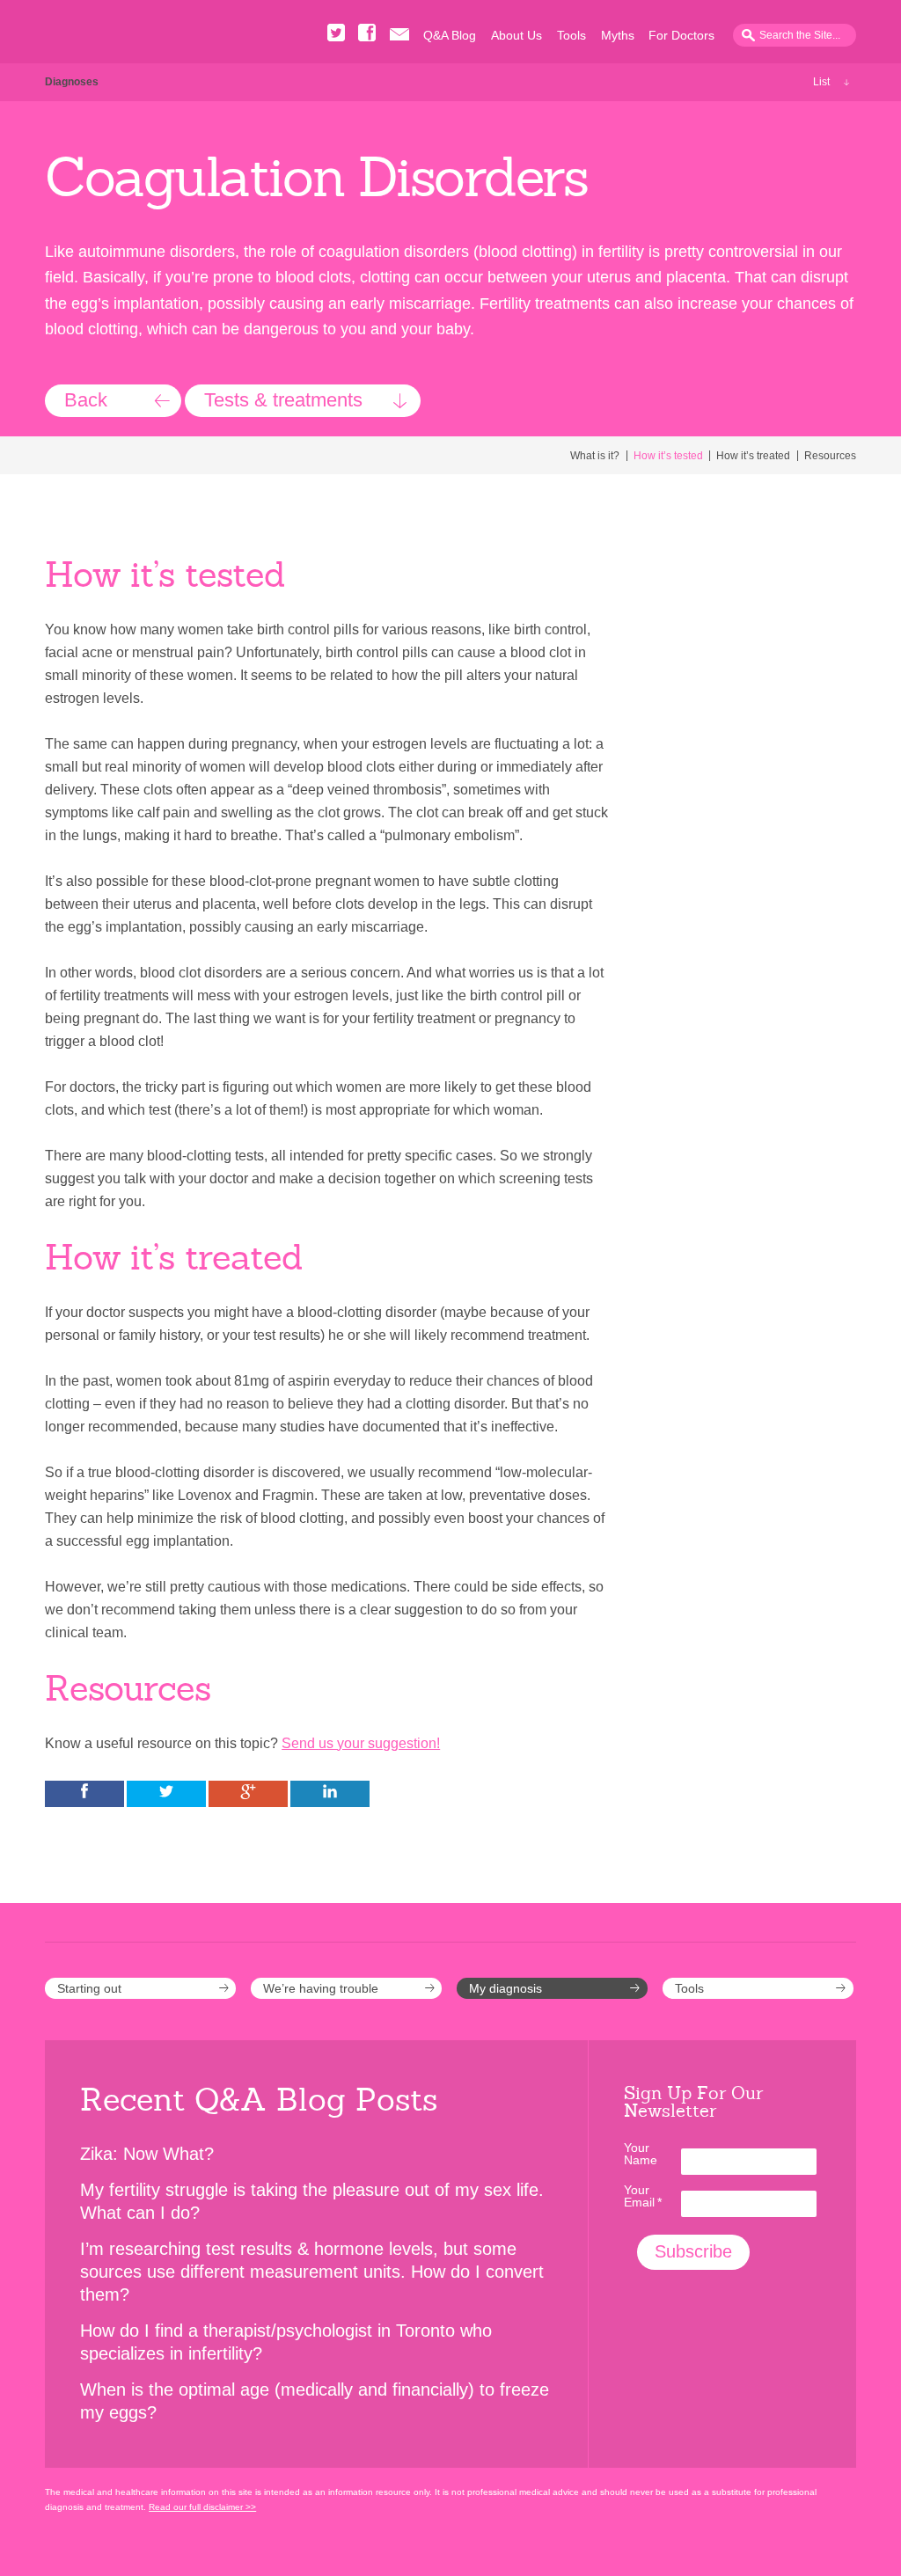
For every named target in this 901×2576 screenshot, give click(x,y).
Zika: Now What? (147, 2154)
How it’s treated (753, 456)
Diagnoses (72, 82)
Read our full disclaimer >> (202, 2507)
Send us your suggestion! (361, 1743)
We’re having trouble (321, 1988)
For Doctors (681, 35)
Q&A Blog (450, 35)
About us (516, 35)
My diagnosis (505, 1988)
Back (86, 400)
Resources (830, 456)
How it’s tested (668, 456)
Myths (618, 35)
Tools (571, 35)
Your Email (643, 2196)
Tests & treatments (283, 400)
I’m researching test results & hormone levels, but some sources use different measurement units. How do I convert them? (312, 2272)
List (821, 82)
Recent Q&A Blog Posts (259, 2100)
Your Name (641, 2154)
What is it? (595, 456)
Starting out (89, 1988)
